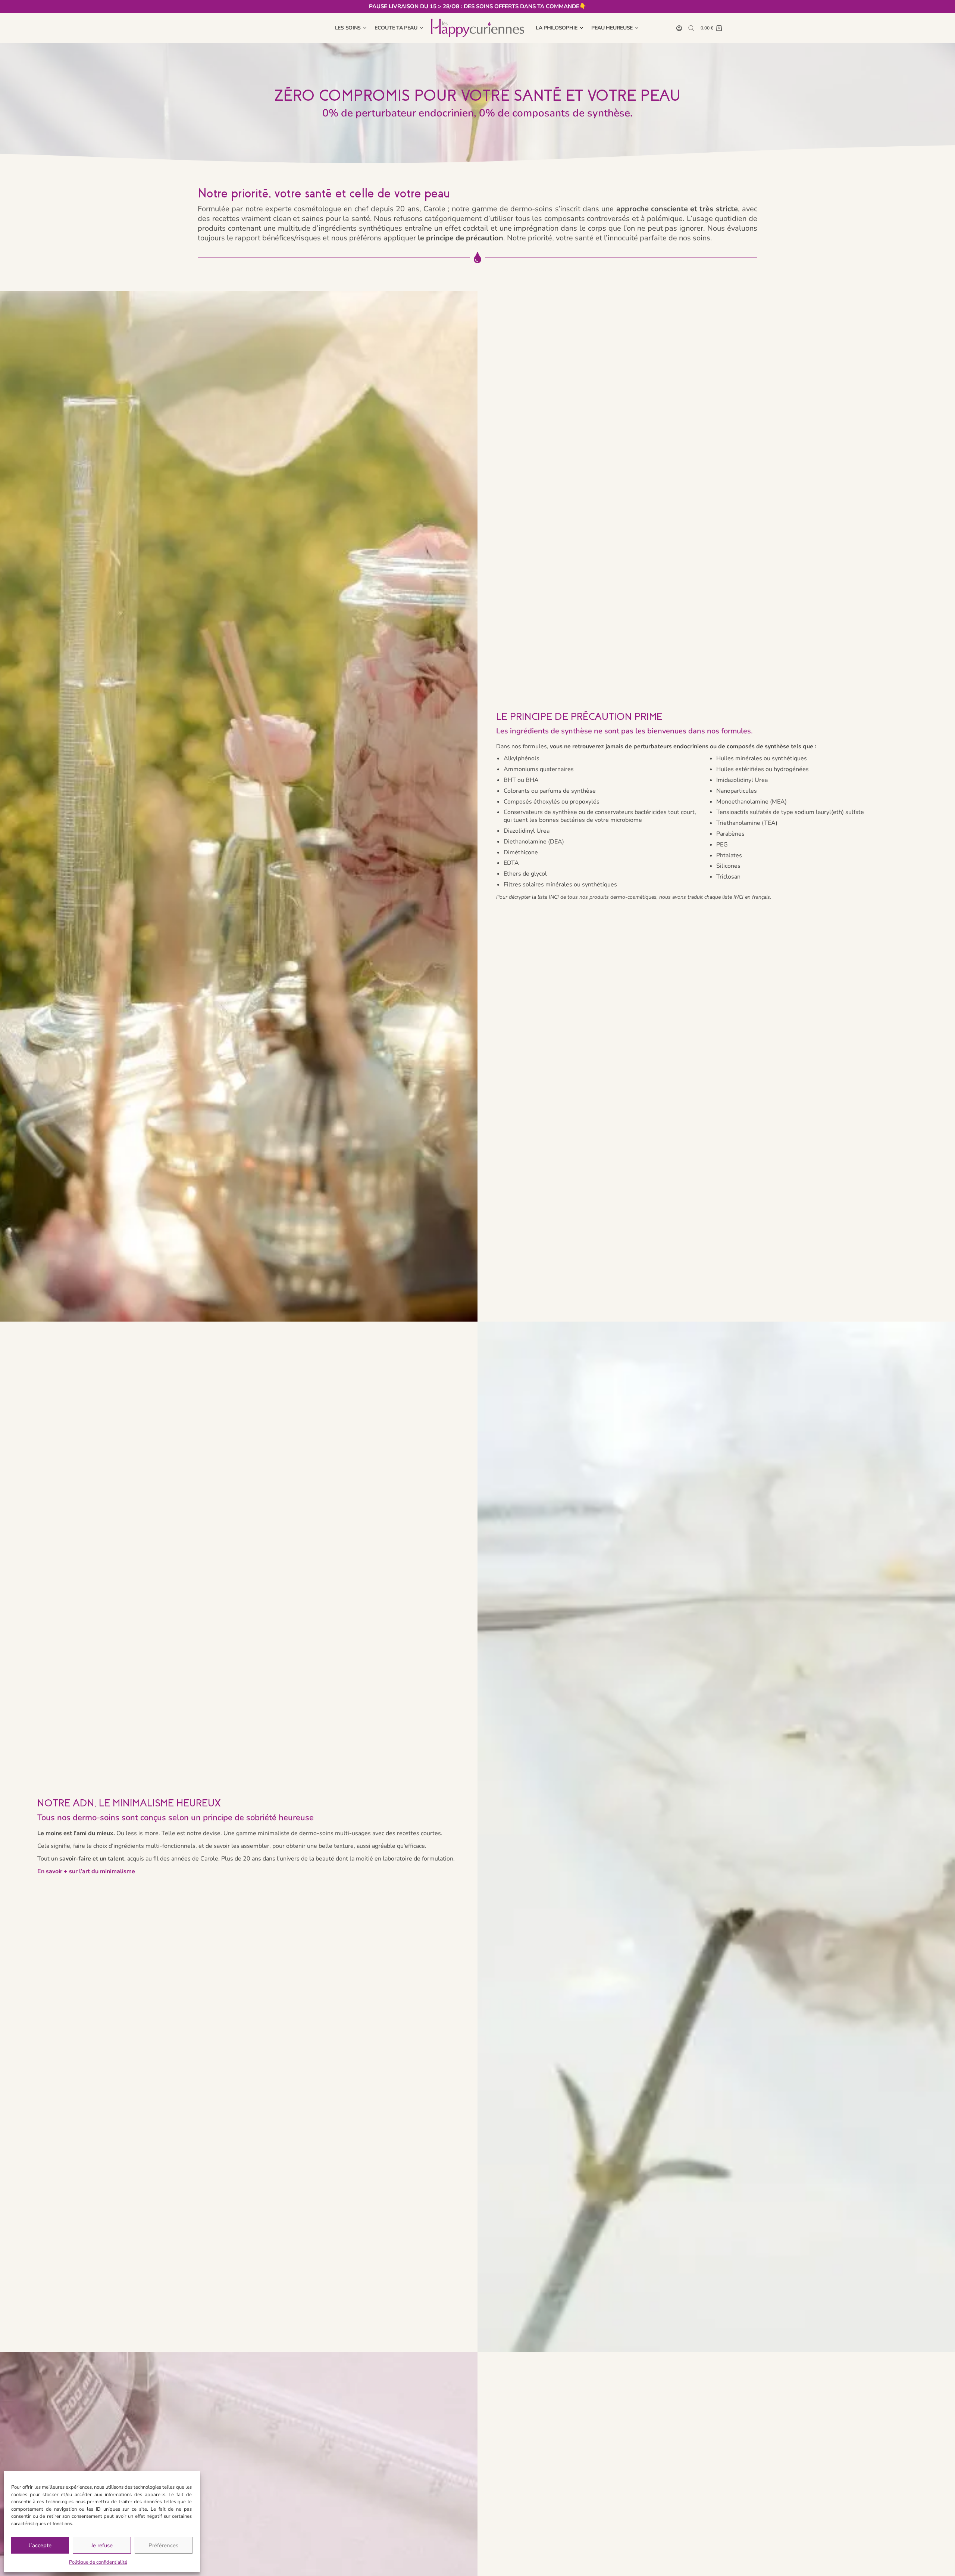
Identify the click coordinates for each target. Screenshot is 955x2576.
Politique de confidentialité (98, 2562)
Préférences (163, 2545)
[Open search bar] (691, 28)
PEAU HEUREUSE (612, 28)
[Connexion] (679, 28)
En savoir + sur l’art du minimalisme (86, 1871)
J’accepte (40, 2545)
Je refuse (102, 2545)
